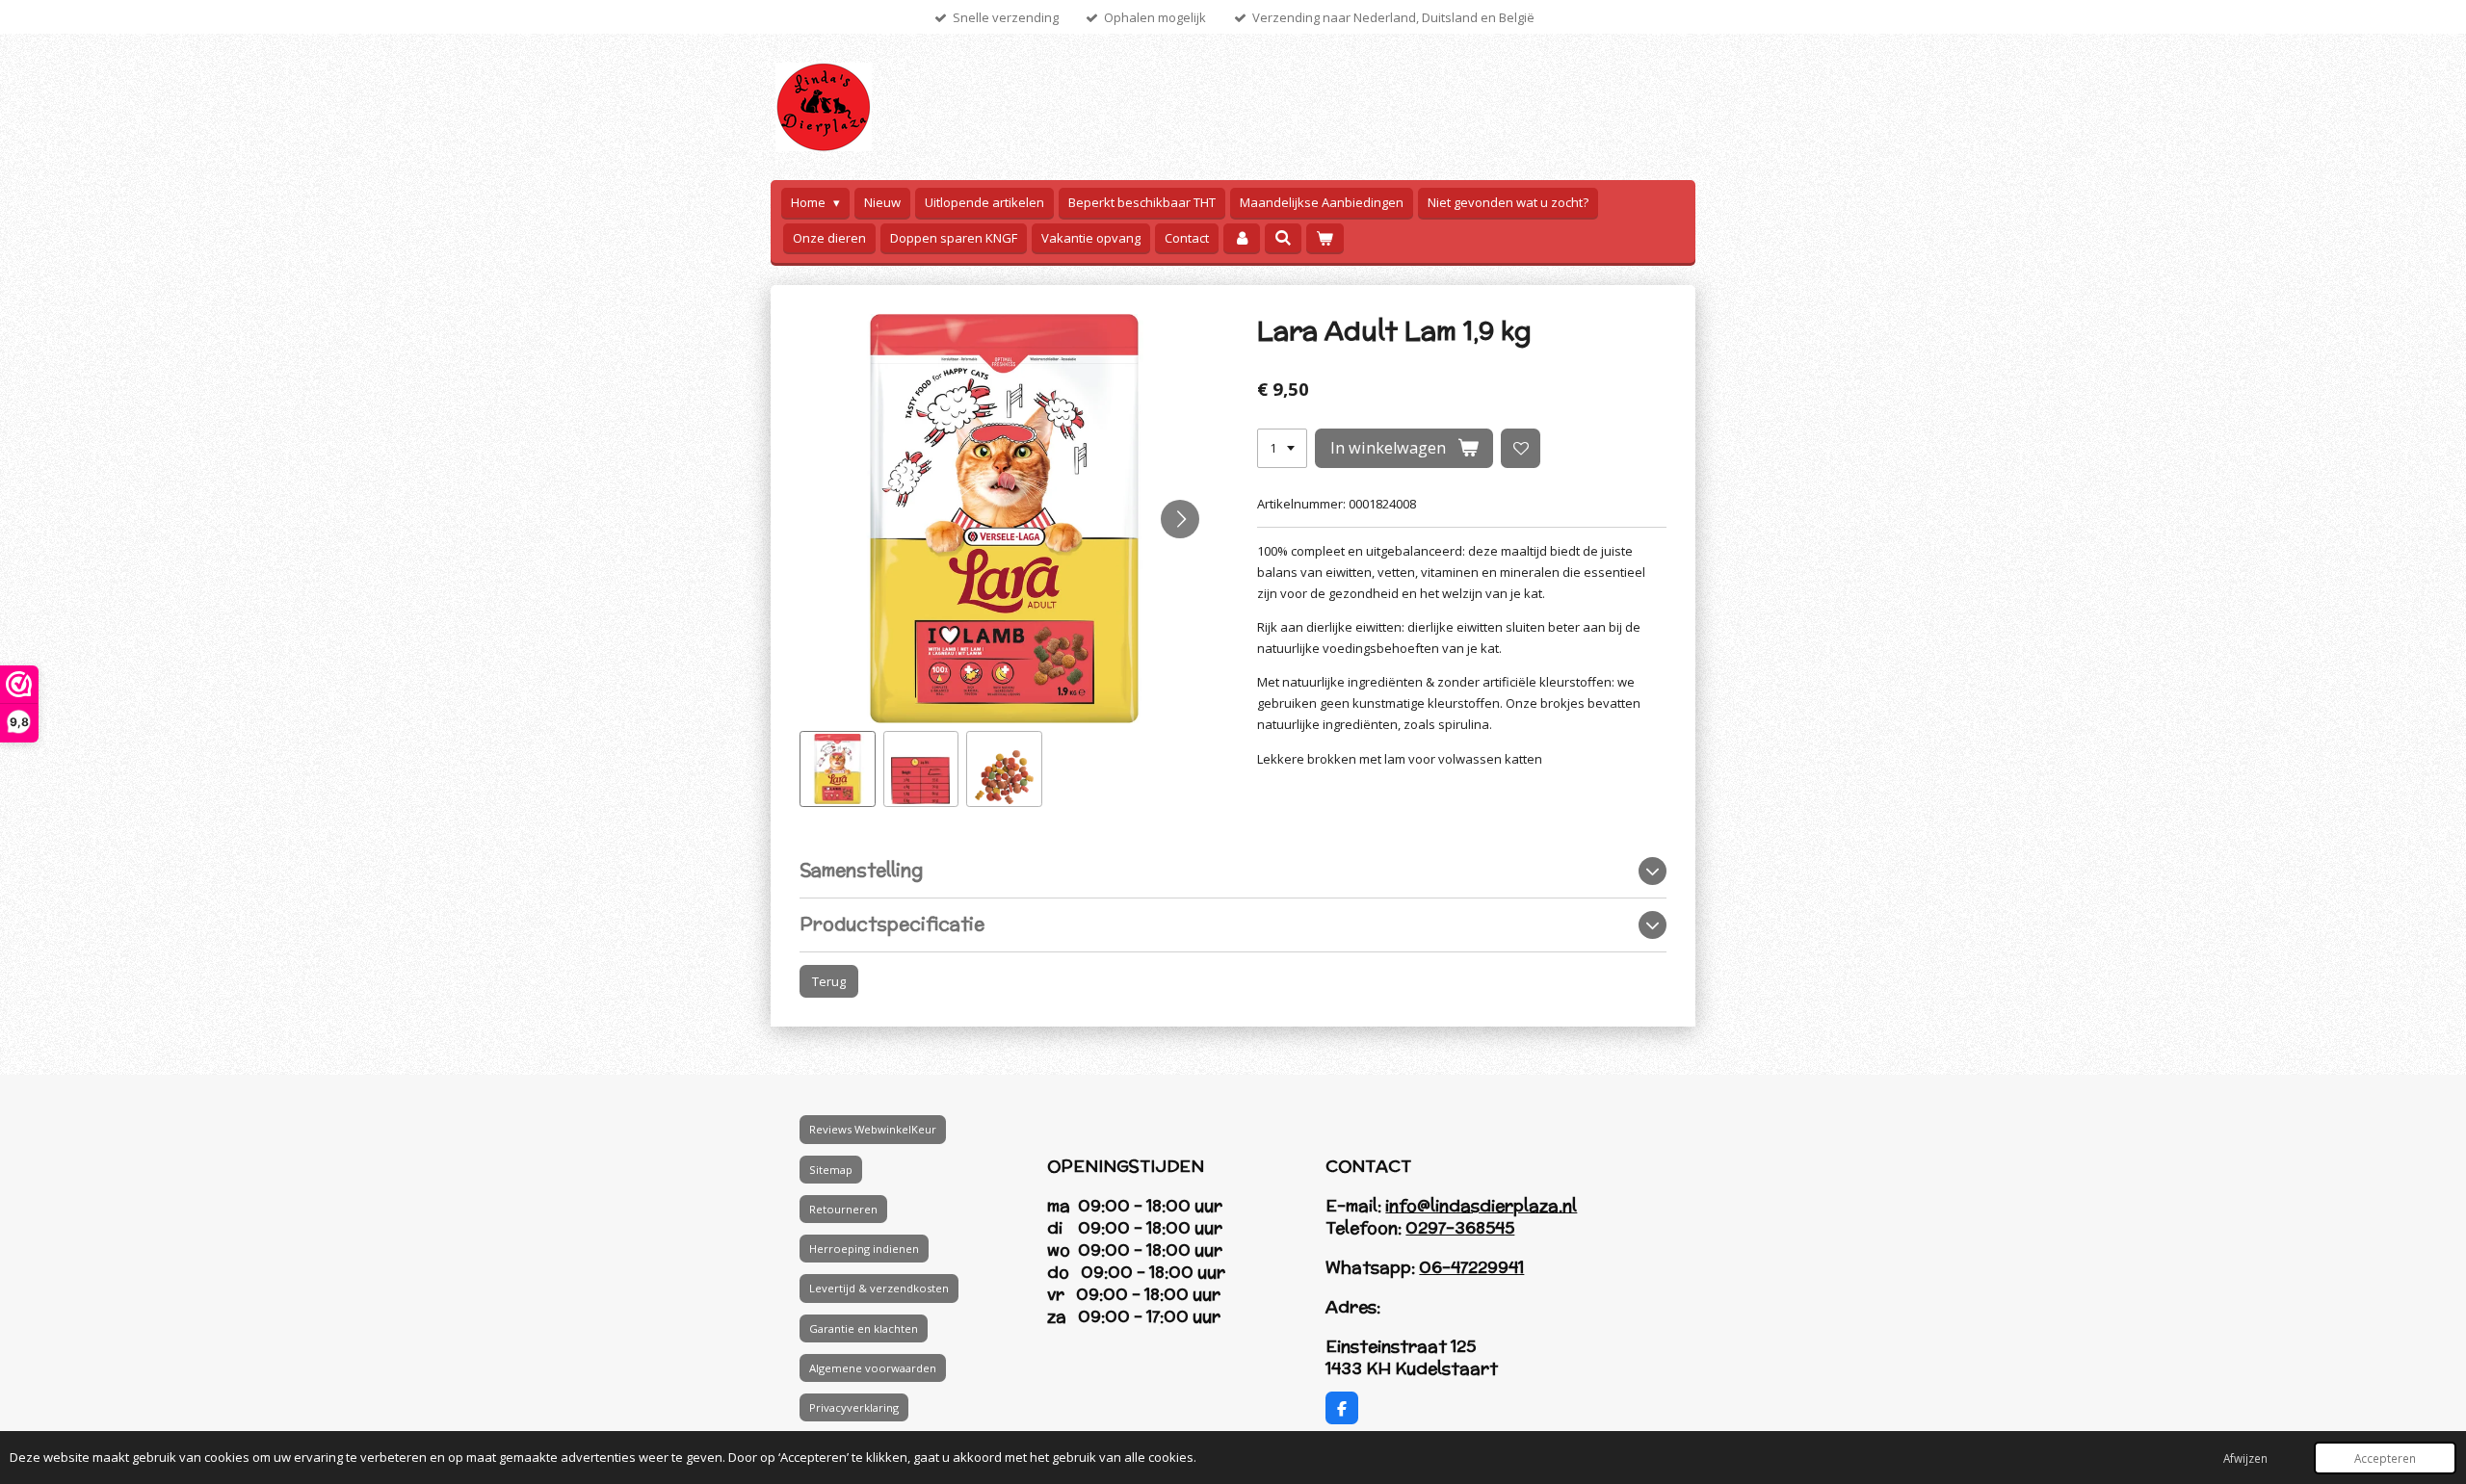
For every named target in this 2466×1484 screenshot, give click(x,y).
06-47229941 (1471, 1267)
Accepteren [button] (2385, 1458)
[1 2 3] (1282, 448)
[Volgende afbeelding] (1180, 519)
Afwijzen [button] (2245, 1458)
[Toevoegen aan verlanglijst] (1521, 448)
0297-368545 (1460, 1228)
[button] (838, 769)
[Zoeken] (1283, 238)
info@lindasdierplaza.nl (1481, 1206)
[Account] (1242, 238)
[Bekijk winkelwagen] (1325, 238)
